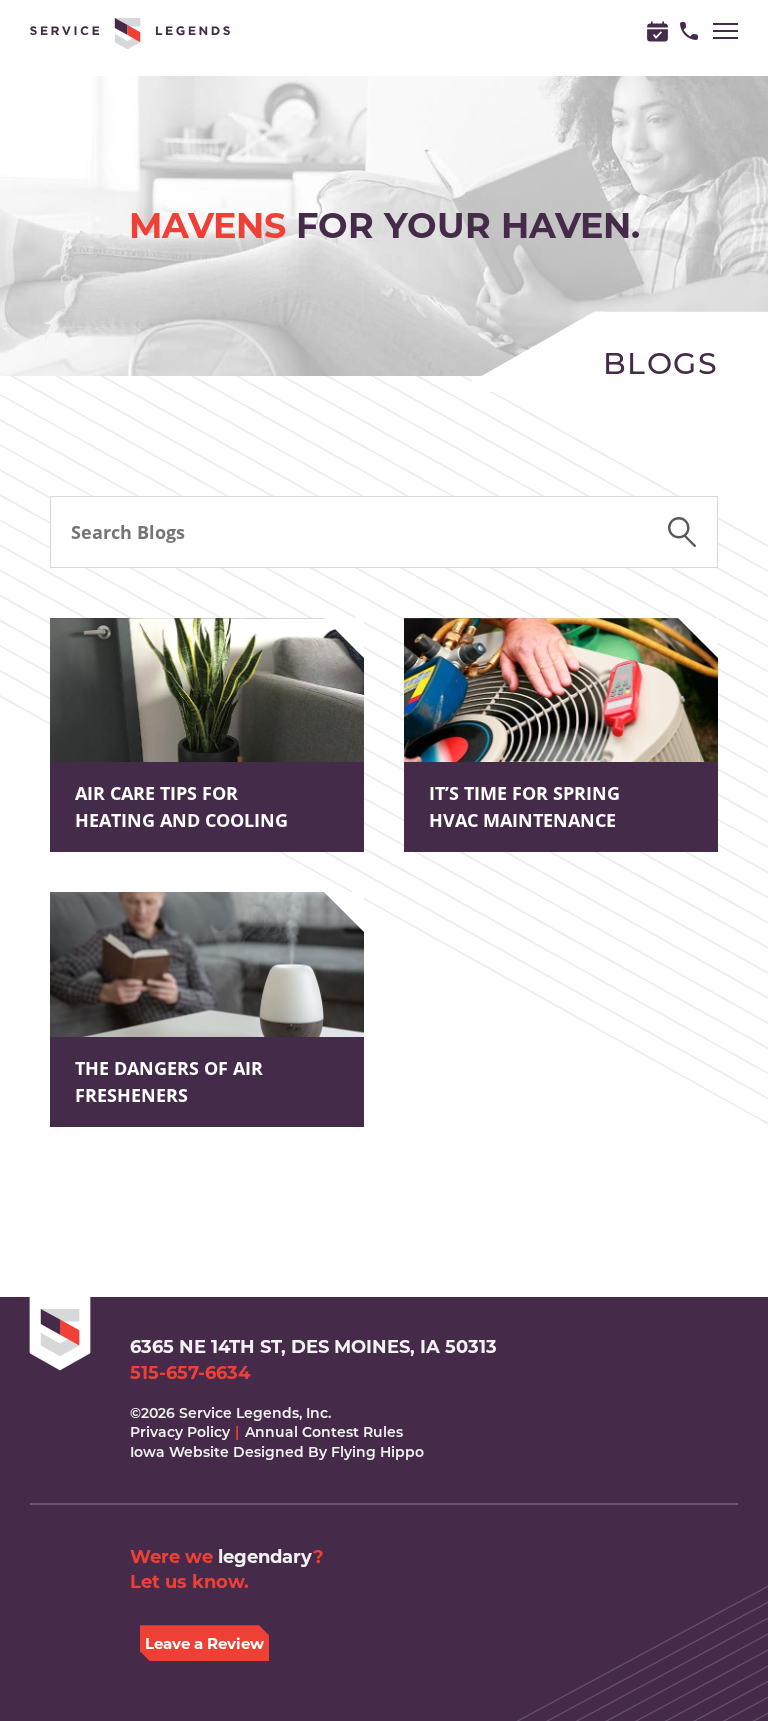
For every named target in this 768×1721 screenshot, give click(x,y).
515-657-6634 (190, 1373)
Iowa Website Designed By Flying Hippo (277, 1452)
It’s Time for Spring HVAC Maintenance (524, 806)
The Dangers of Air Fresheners (169, 1081)
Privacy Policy (180, 1432)
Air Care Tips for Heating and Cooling (181, 806)
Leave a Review (204, 1643)
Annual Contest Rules (324, 1432)
